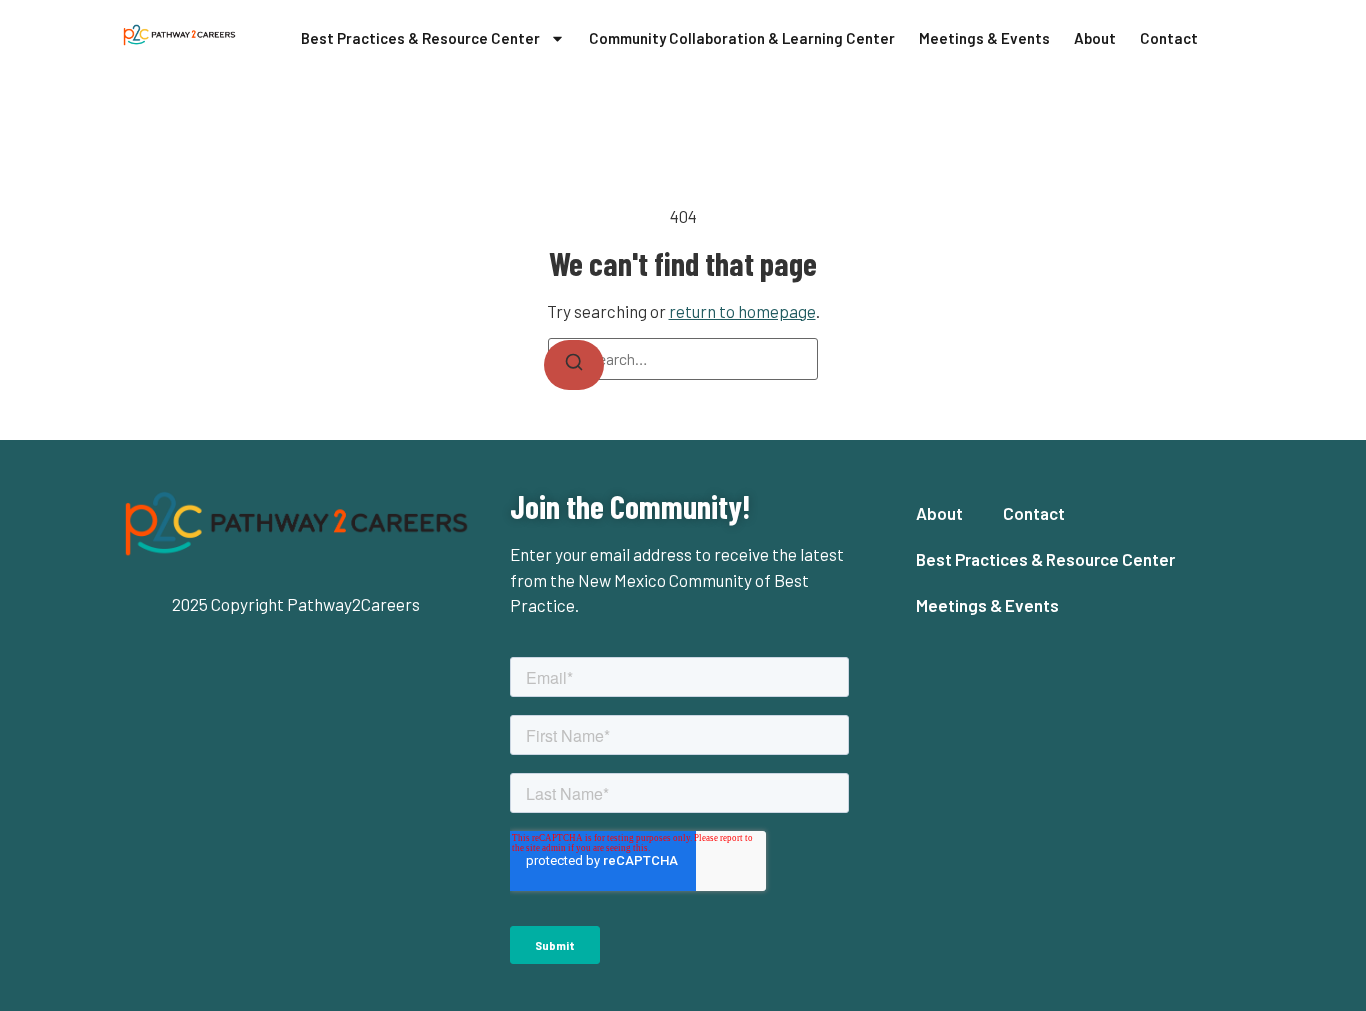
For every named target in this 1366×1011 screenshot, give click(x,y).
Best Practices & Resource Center (420, 38)
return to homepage (742, 311)
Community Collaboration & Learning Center (742, 38)
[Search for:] (683, 359)
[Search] (574, 365)
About (1095, 38)
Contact (1169, 38)
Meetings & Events (984, 38)
